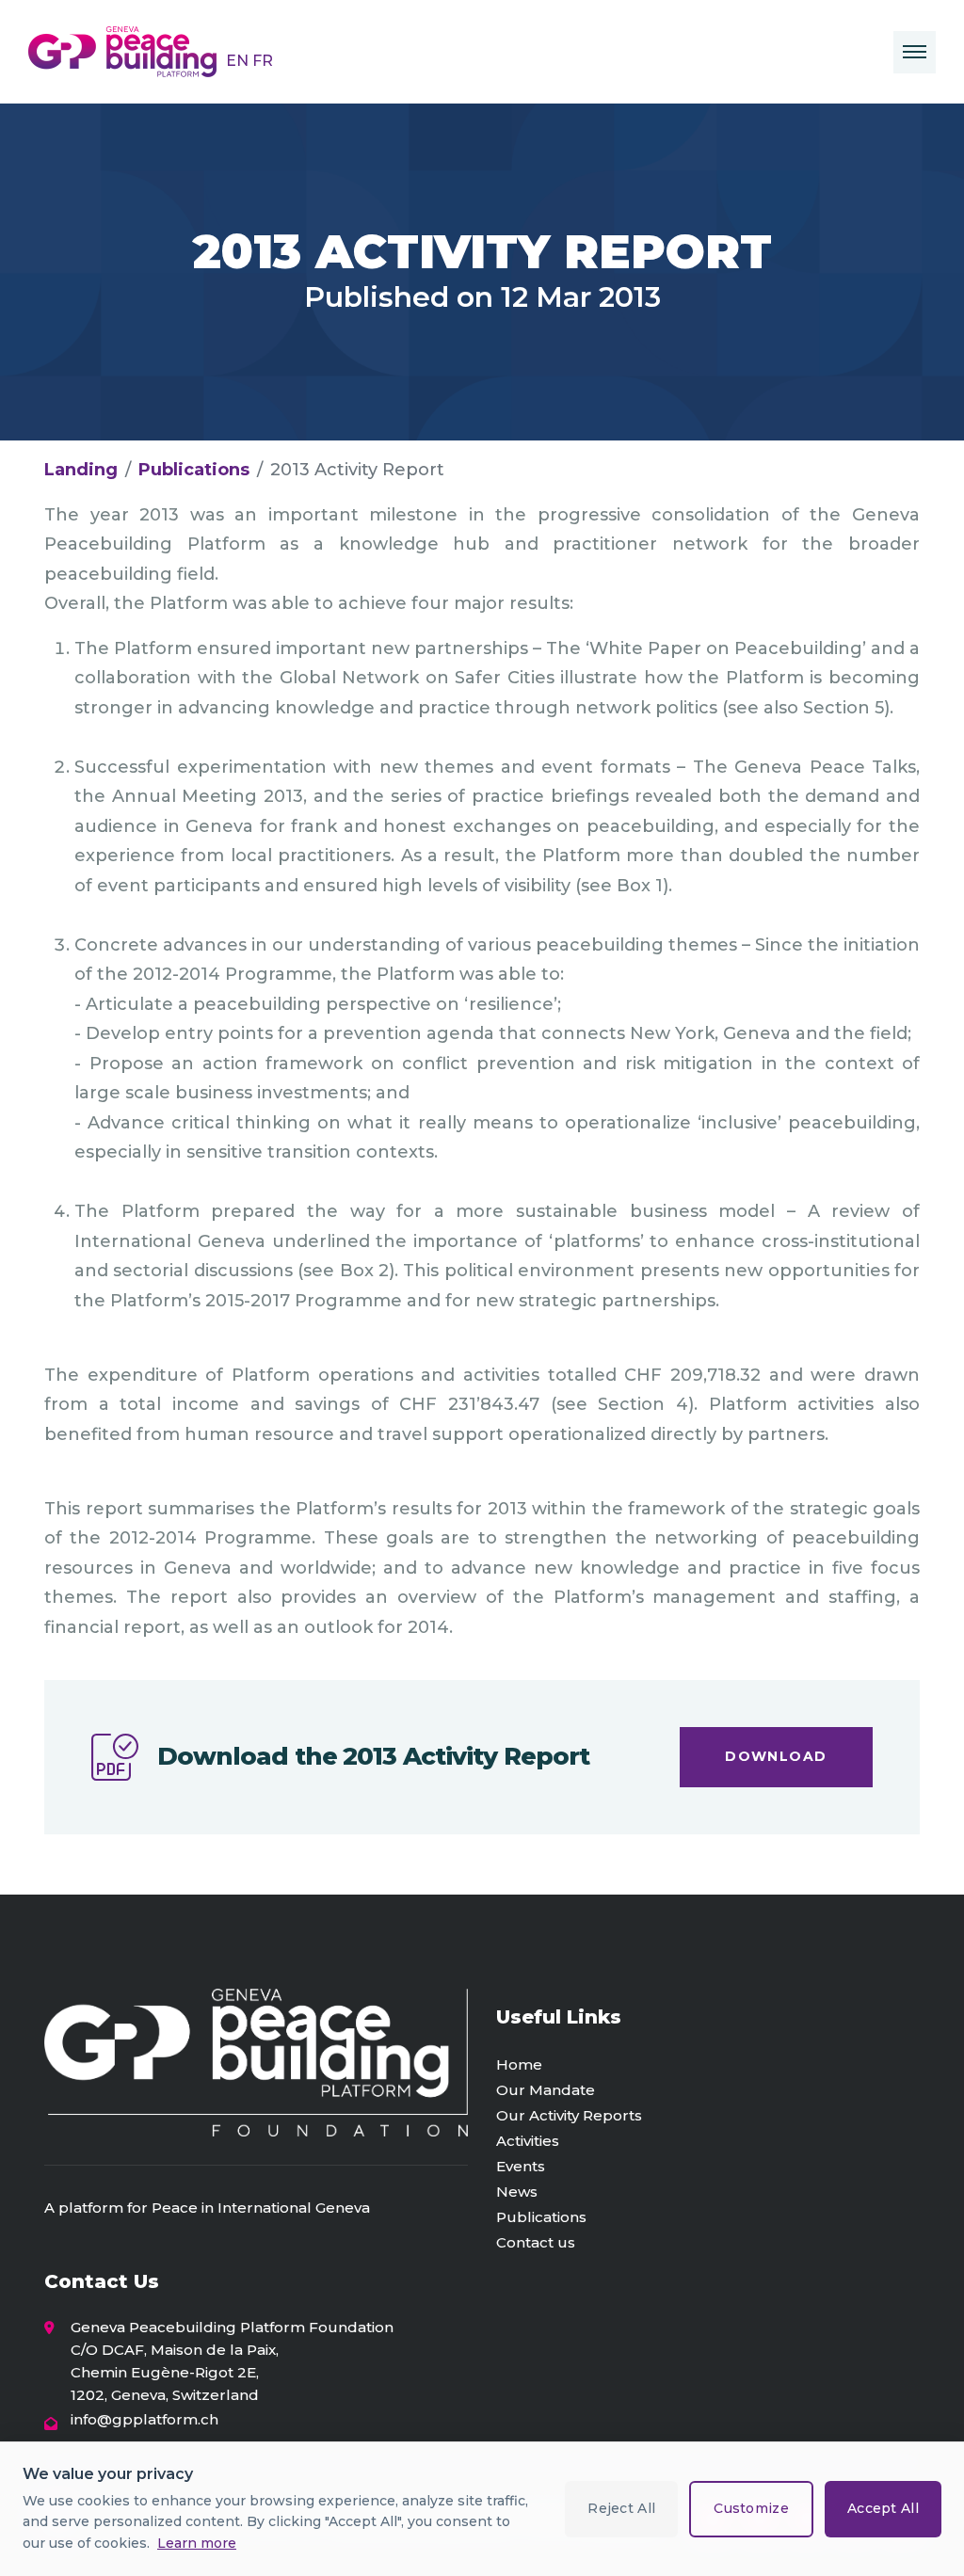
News (517, 2192)
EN (239, 61)
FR (263, 61)
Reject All (621, 2508)
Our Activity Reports (569, 2115)
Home (519, 2064)
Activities (528, 2141)
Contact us (536, 2242)
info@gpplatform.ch (145, 2419)
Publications (194, 470)
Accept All (883, 2508)
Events (521, 2166)
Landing (81, 470)
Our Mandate (546, 2090)
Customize (751, 2508)
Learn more (197, 2543)
